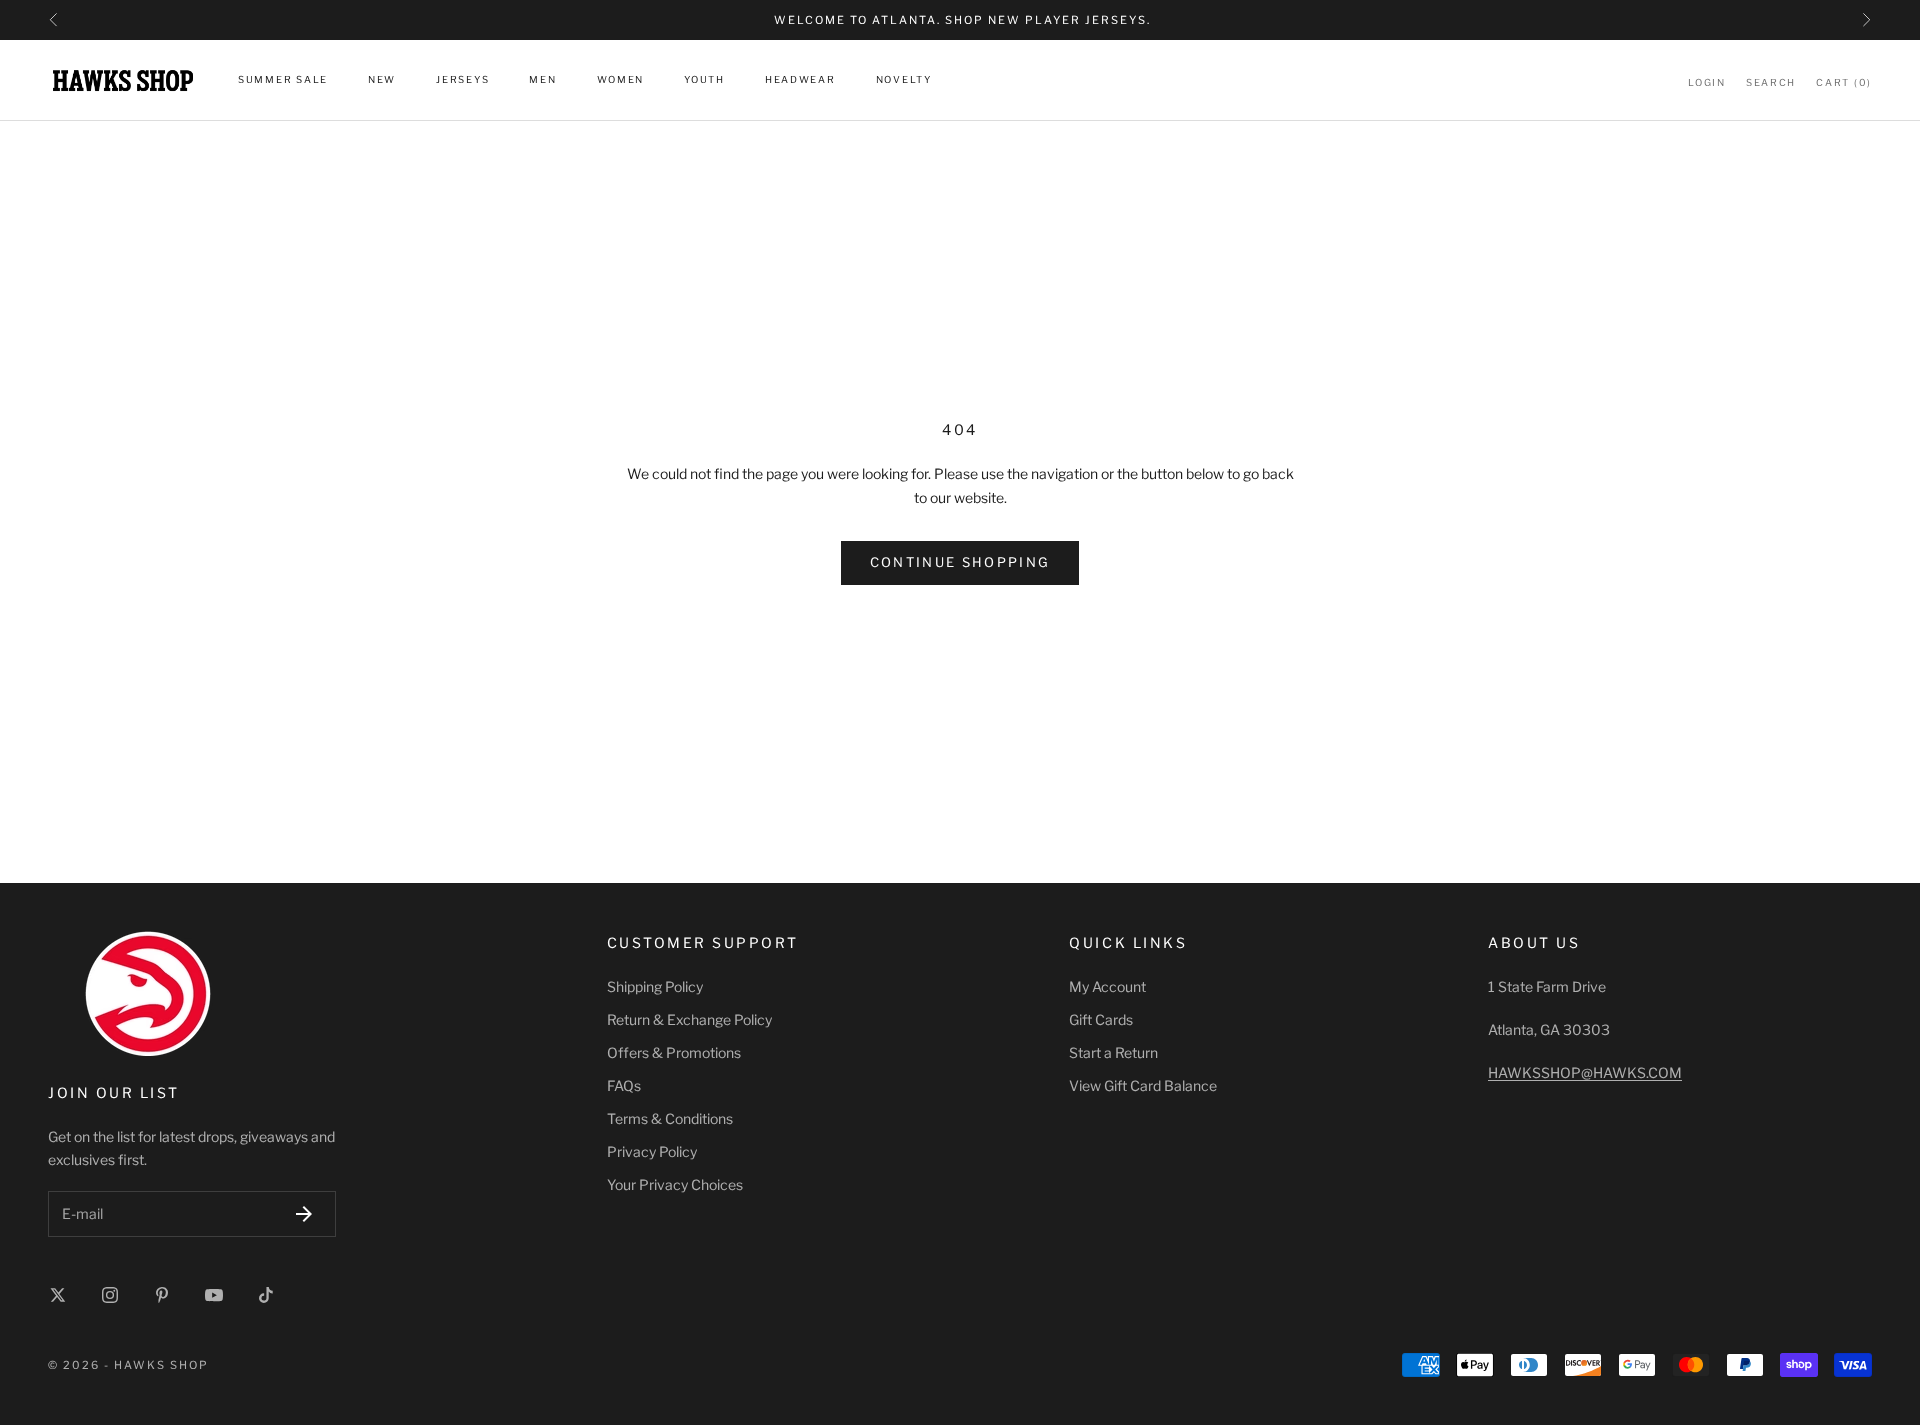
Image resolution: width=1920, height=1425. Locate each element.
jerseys (462, 80)
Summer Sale (283, 80)
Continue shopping (960, 562)
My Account (1107, 986)
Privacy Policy (652, 1151)
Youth (704, 80)
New (382, 80)
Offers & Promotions (674, 1052)
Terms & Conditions (670, 1118)
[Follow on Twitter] (58, 1295)
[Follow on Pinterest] (162, 1295)
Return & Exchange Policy (689, 1019)
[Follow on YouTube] (214, 1295)
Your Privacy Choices (675, 1184)
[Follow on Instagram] (110, 1295)
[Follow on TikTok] (266, 1295)
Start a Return (1113, 1052)
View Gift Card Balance (1143, 1085)
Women (621, 80)
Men (542, 80)
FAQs (624, 1085)
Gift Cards (1101, 1019)
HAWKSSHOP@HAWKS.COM (1585, 1072)
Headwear (800, 80)
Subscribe (304, 1213)
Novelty (904, 80)
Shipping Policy (655, 986)
